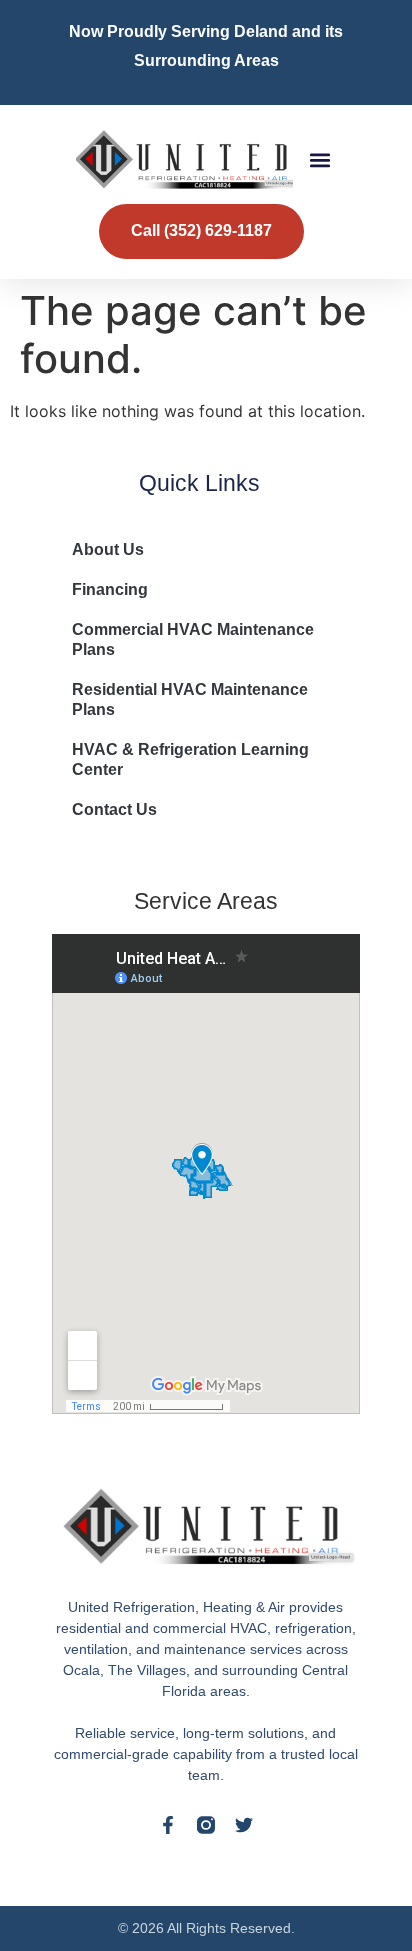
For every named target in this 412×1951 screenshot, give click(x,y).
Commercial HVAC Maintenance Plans (193, 639)
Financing (110, 589)
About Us (108, 549)
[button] (319, 159)
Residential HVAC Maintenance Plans (190, 699)
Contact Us (114, 809)
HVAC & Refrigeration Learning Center (190, 759)
